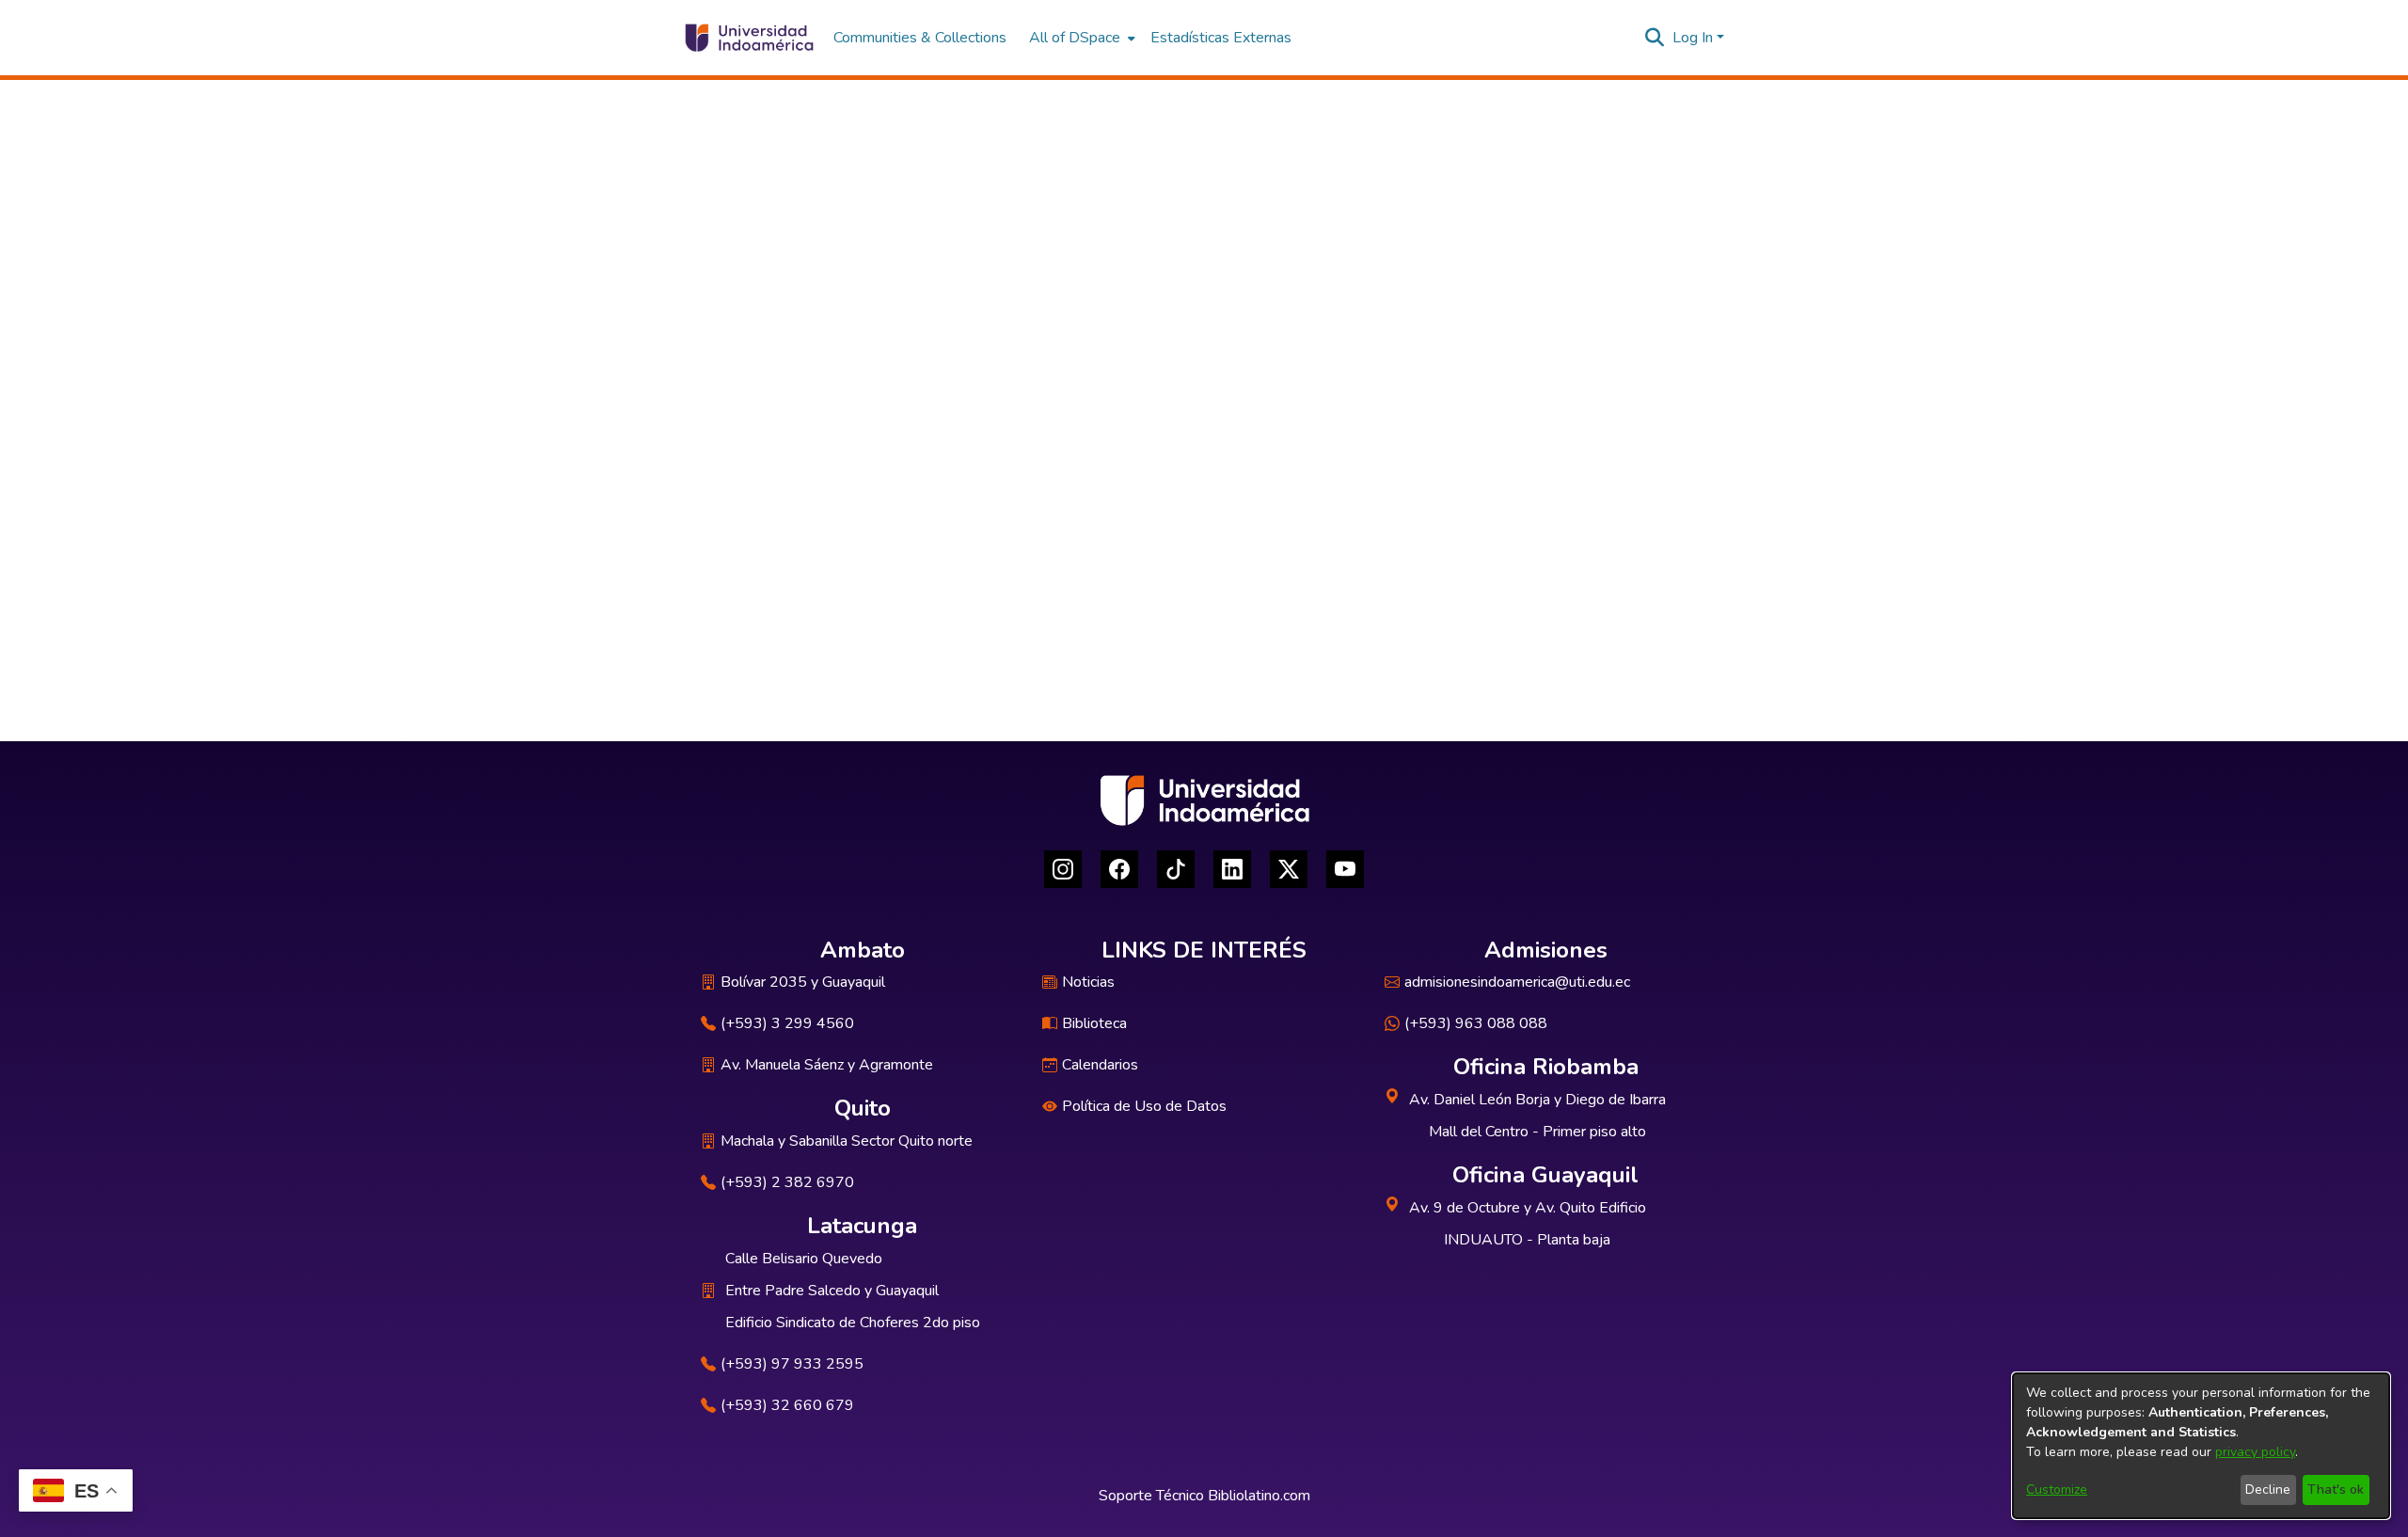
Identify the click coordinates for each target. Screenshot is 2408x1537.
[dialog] (2201, 1446)
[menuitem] (1080, 38)
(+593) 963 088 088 (1476, 1023)
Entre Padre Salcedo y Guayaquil (832, 1291)
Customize (2057, 1489)
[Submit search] (1655, 38)
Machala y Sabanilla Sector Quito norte (847, 1141)
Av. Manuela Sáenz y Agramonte (827, 1065)
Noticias (1088, 982)
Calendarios (1100, 1065)
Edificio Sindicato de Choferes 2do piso (853, 1323)
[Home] (748, 38)
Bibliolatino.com (1259, 1496)
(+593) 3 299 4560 (787, 1023)
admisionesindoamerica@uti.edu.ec (1517, 982)
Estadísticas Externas (1221, 38)
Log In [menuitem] (1693, 38)
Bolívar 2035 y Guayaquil (803, 982)
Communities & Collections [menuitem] (920, 38)
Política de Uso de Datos (1144, 1106)
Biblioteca (1094, 1023)
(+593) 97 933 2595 (792, 1364)
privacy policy (2255, 1452)
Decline (2268, 1489)
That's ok (2336, 1489)
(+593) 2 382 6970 (787, 1182)
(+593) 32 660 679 (787, 1405)
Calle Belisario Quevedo (804, 1259)
